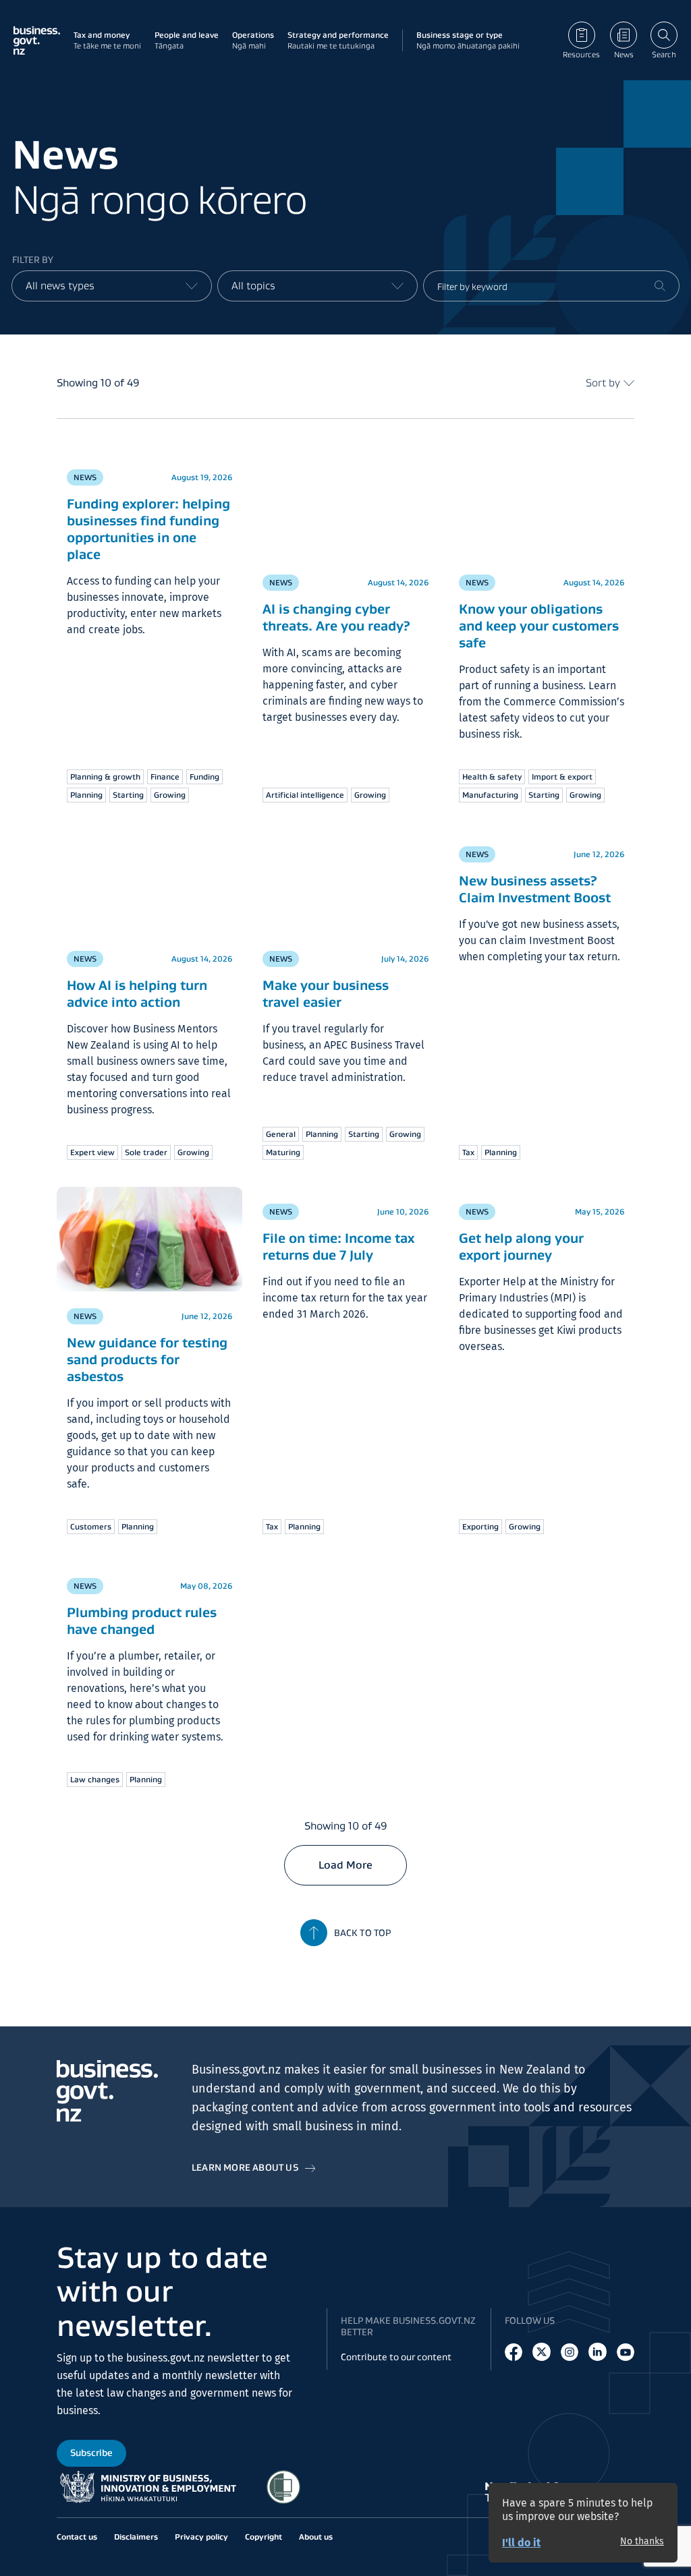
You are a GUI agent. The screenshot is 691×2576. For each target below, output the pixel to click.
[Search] (660, 286)
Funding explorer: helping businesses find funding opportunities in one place (148, 555)
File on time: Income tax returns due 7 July (338, 1247)
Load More (345, 1865)
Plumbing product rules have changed (142, 1621)
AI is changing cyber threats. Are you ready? (336, 617)
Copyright (264, 2537)
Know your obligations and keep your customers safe (539, 626)
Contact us (77, 2537)
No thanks (642, 2542)
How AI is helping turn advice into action (137, 994)
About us (316, 2537)
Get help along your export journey (521, 1247)
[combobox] (112, 286)
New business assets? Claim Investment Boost (535, 902)
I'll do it (521, 2543)
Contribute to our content (396, 2357)
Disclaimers (136, 2537)
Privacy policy (201, 2537)
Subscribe (91, 2453)
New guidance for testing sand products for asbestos (147, 1359)
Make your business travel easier (326, 994)
